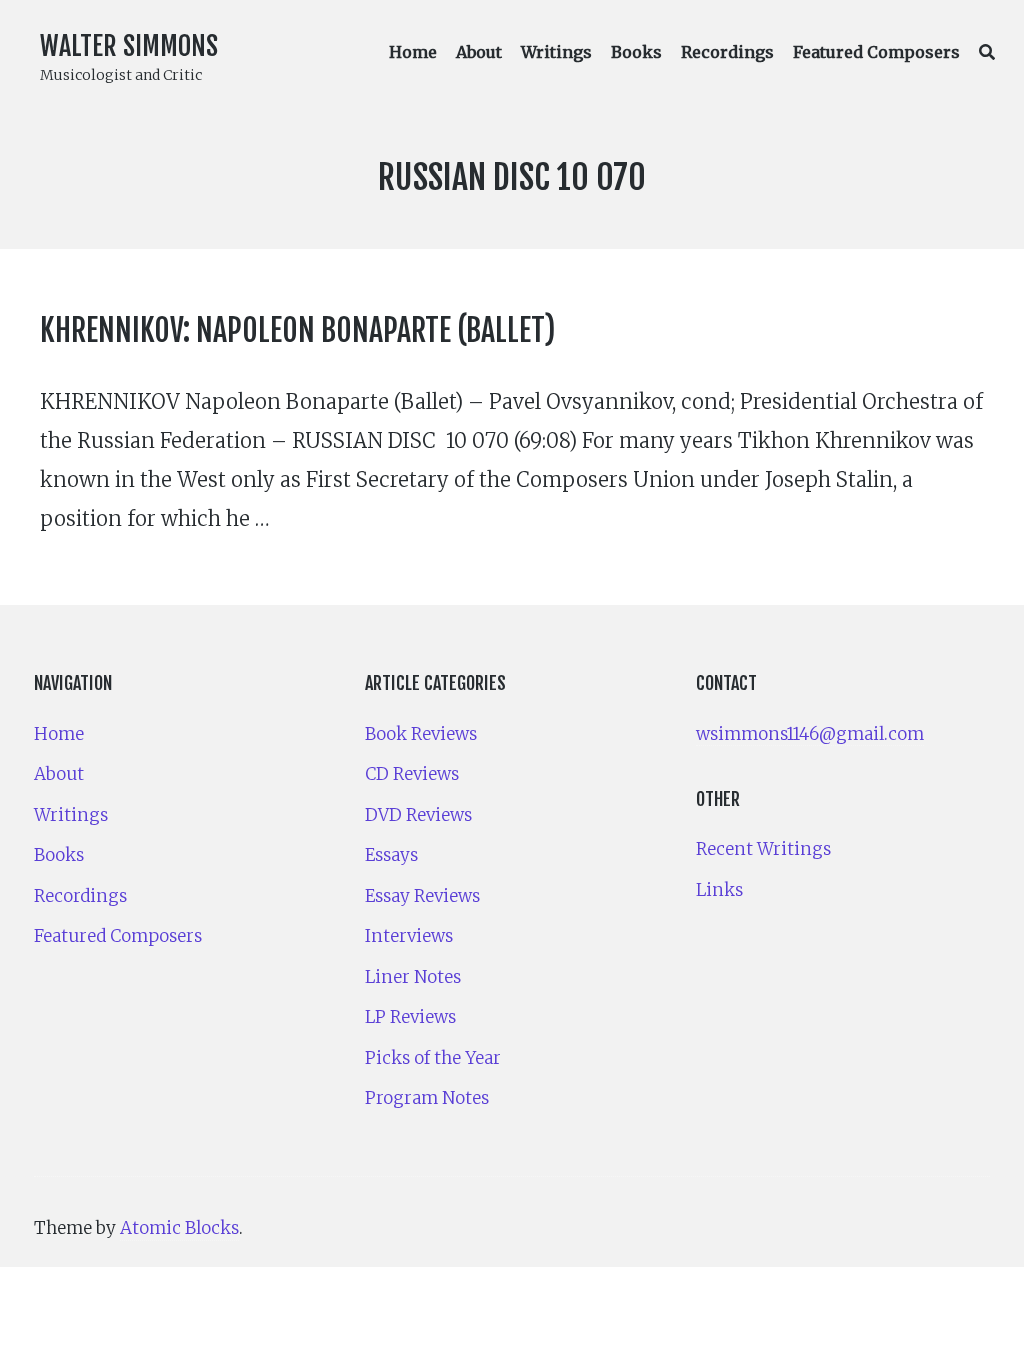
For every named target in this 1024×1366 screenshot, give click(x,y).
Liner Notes (413, 977)
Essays (391, 855)
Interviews (409, 936)
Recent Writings (763, 849)
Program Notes (427, 1098)
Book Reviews (421, 734)
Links (719, 890)
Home (413, 52)
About (479, 52)
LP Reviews (410, 1017)
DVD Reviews (418, 815)
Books (636, 52)
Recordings (727, 52)
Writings (556, 52)
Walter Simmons (129, 46)
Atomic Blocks (179, 1228)
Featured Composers (876, 52)
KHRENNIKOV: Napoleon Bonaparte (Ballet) (298, 330)
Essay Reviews (422, 896)
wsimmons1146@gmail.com (810, 734)
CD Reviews (412, 774)
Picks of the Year (433, 1058)
